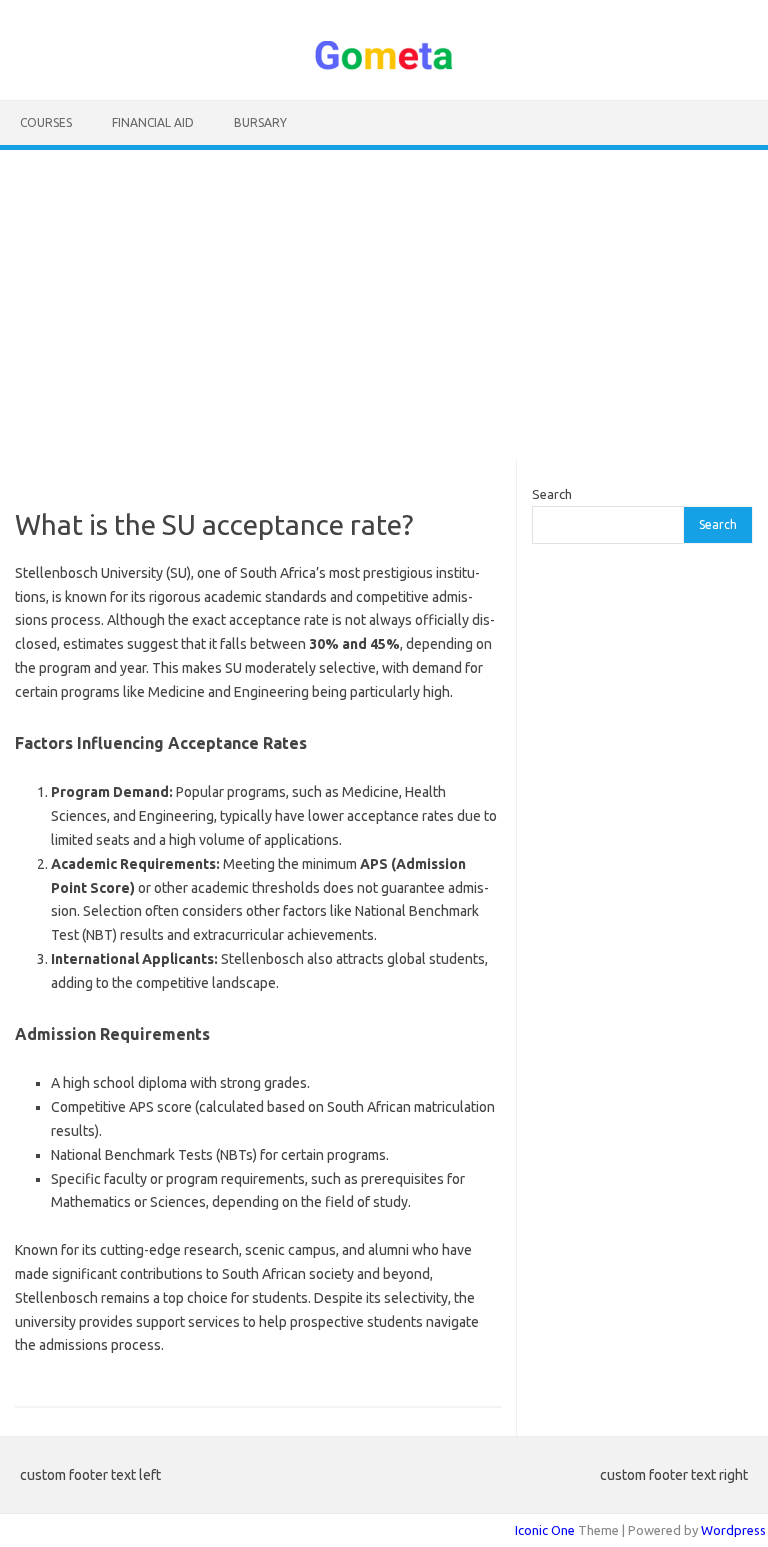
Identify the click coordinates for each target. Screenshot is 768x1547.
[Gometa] (384, 66)
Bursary (260, 122)
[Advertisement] (384, 304)
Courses (46, 122)
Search (552, 494)
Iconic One (545, 1530)
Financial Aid (153, 122)
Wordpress (733, 1530)
